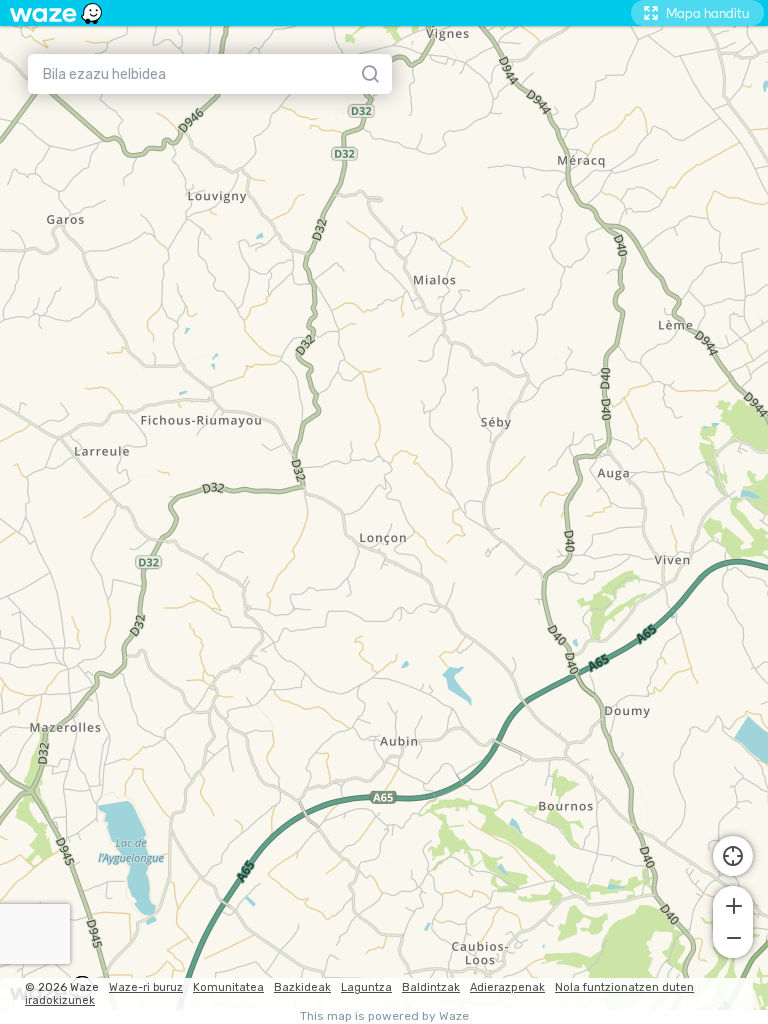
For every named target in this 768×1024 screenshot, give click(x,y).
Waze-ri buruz (146, 987)
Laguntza (366, 987)
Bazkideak (302, 987)
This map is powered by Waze (384, 1016)
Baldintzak (431, 987)
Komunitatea (228, 987)
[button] (733, 904)
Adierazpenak (507, 987)
